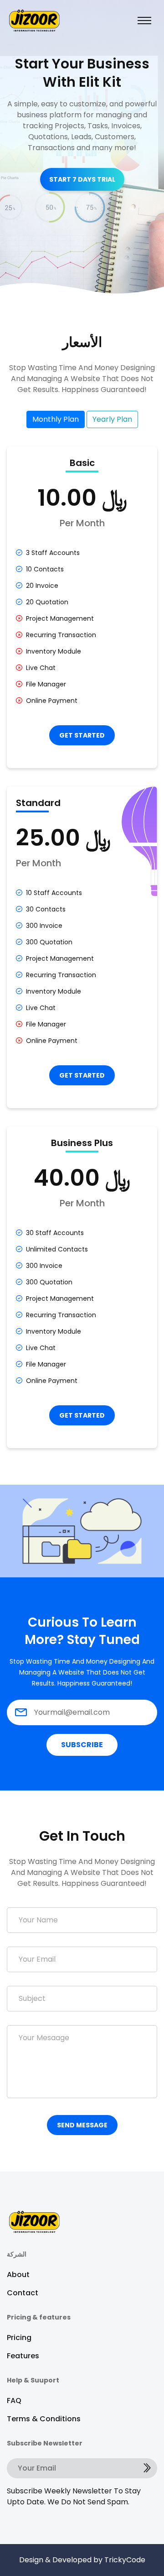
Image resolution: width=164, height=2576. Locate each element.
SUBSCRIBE (82, 1745)
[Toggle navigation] (144, 21)
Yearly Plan (112, 419)
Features (23, 2356)
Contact (23, 2293)
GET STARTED (82, 735)
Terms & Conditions (44, 2419)
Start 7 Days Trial (82, 179)
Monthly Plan (56, 419)
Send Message (82, 2125)
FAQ (14, 2401)
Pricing (19, 2338)
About (18, 2275)
